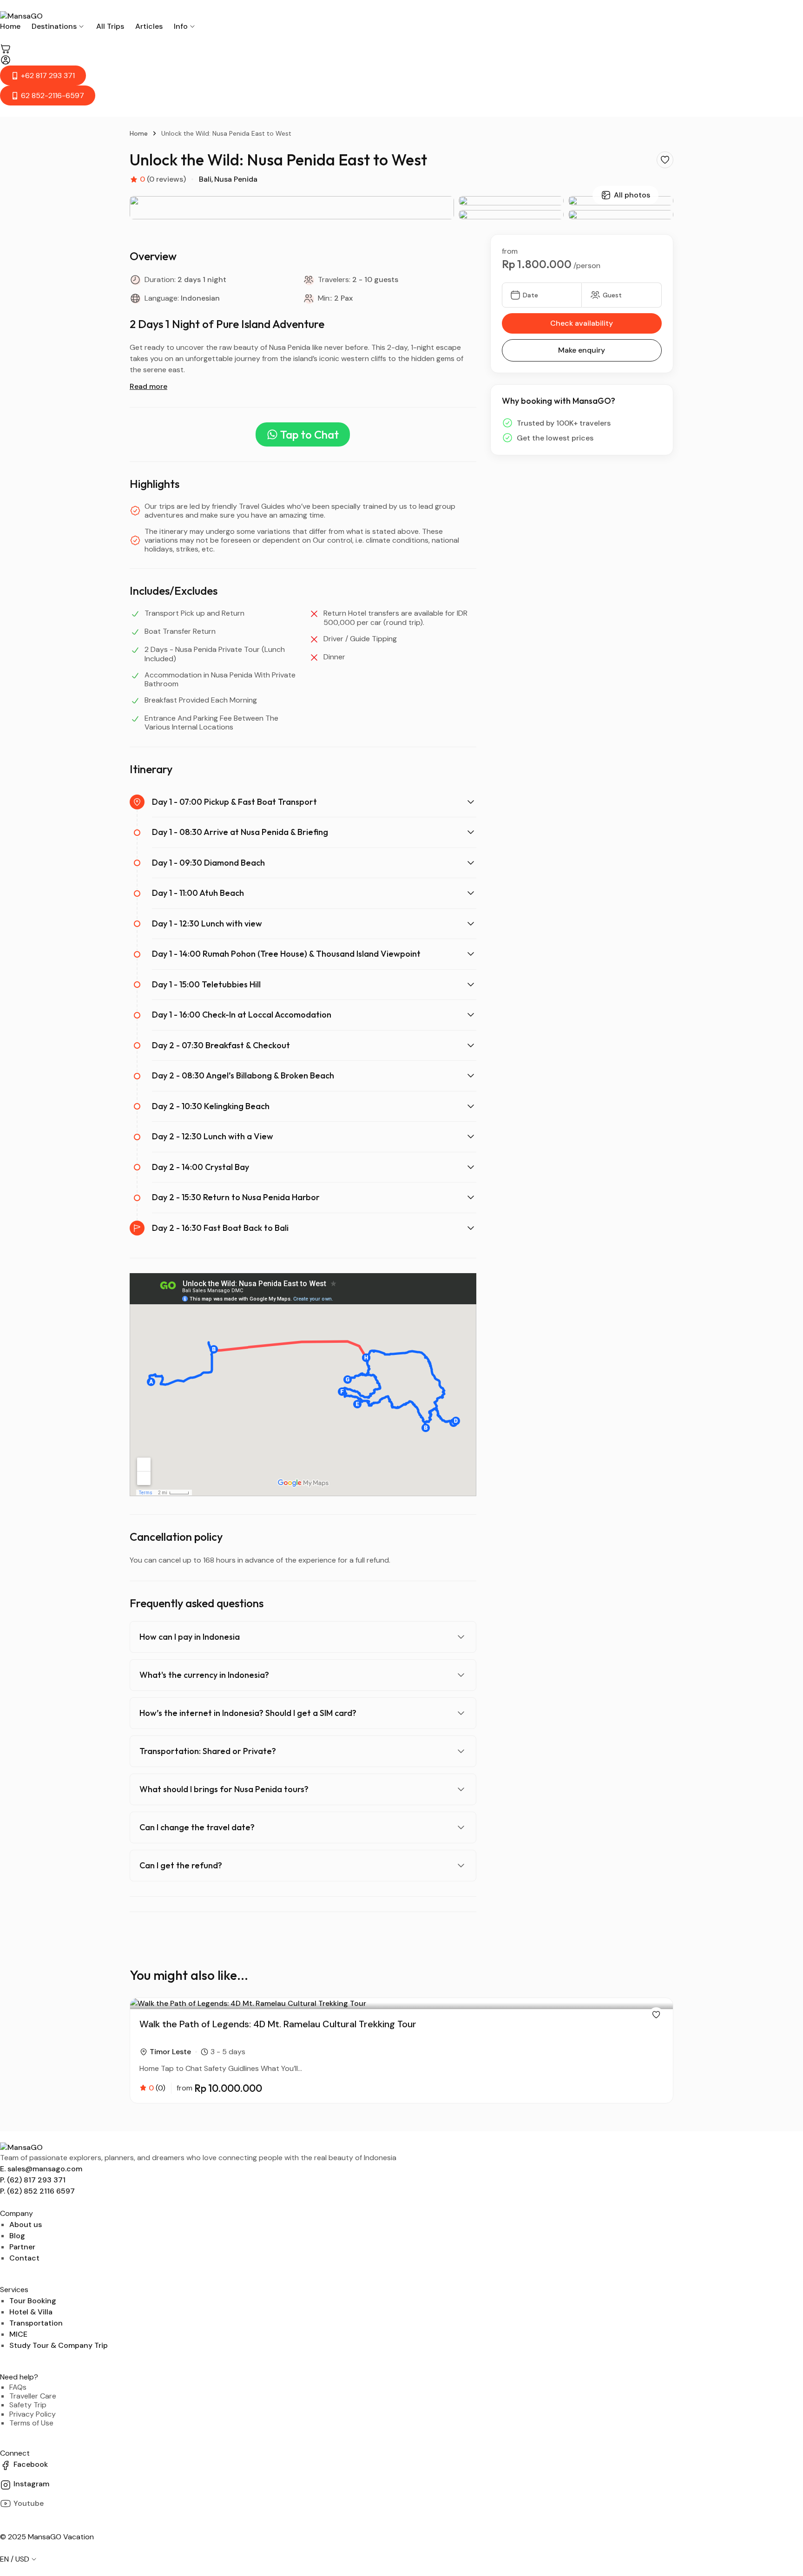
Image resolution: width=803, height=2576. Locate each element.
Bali (205, 179)
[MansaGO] (401, 16)
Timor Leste (170, 2052)
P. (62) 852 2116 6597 (37, 2191)
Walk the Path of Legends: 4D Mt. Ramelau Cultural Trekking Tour (278, 2024)
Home (139, 133)
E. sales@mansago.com (41, 2169)
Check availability (582, 323)
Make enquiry (582, 350)
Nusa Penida (236, 179)
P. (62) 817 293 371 (33, 2180)
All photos (632, 195)
